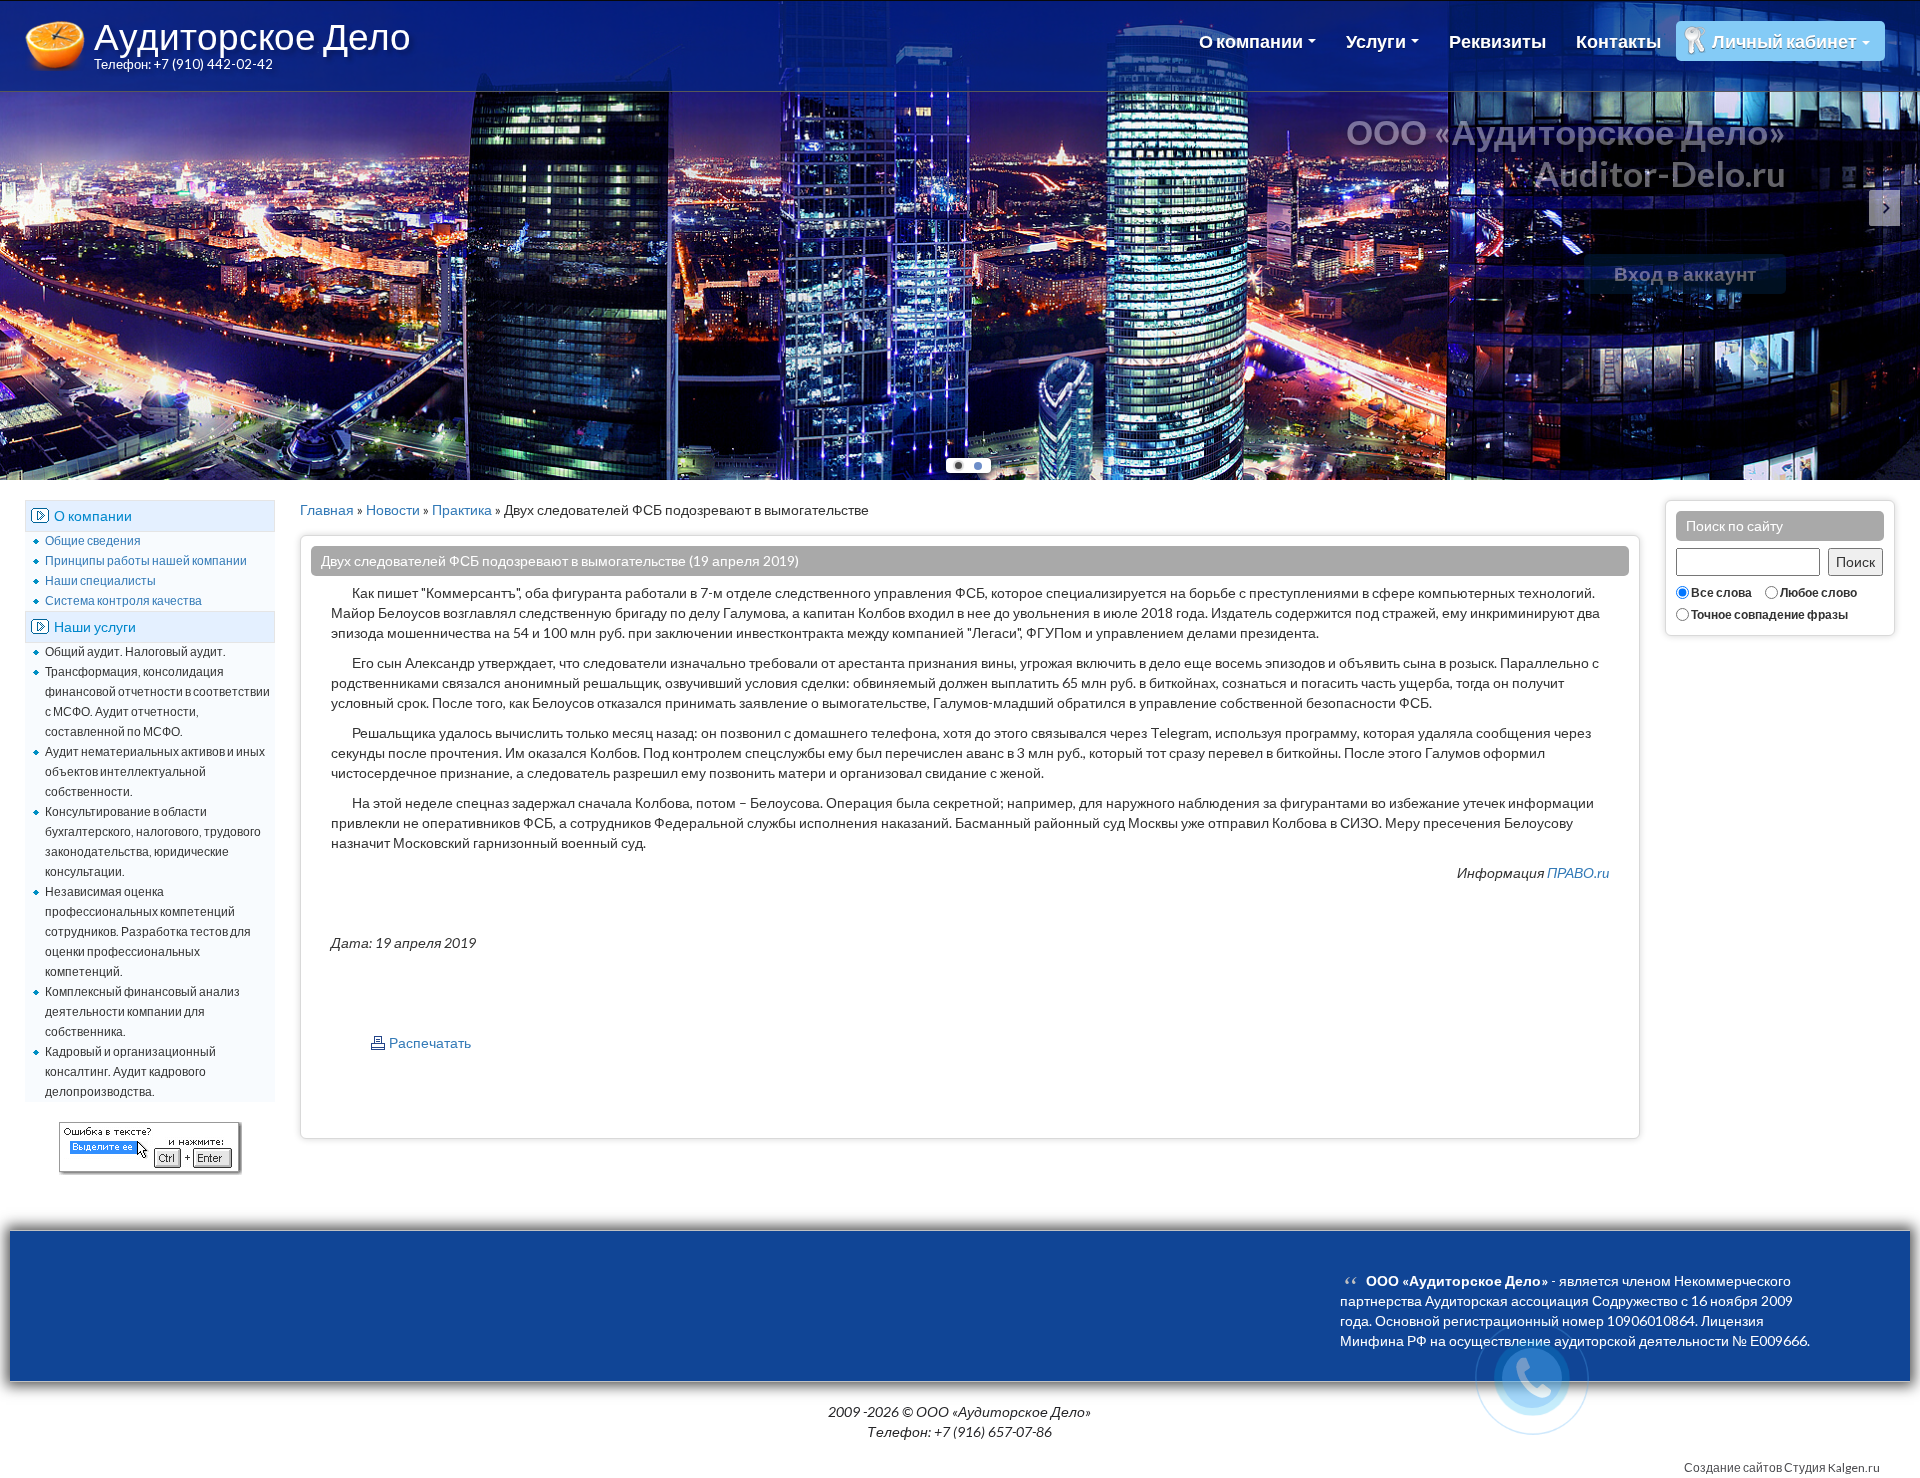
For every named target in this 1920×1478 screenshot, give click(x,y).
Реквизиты (1497, 41)
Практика (462, 509)
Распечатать (430, 1042)
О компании (1252, 41)
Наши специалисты (100, 580)
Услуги (1377, 41)
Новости (393, 509)
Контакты (1618, 41)
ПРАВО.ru (1578, 872)
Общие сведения (93, 540)
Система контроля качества (123, 600)
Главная (327, 509)
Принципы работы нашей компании (146, 560)
